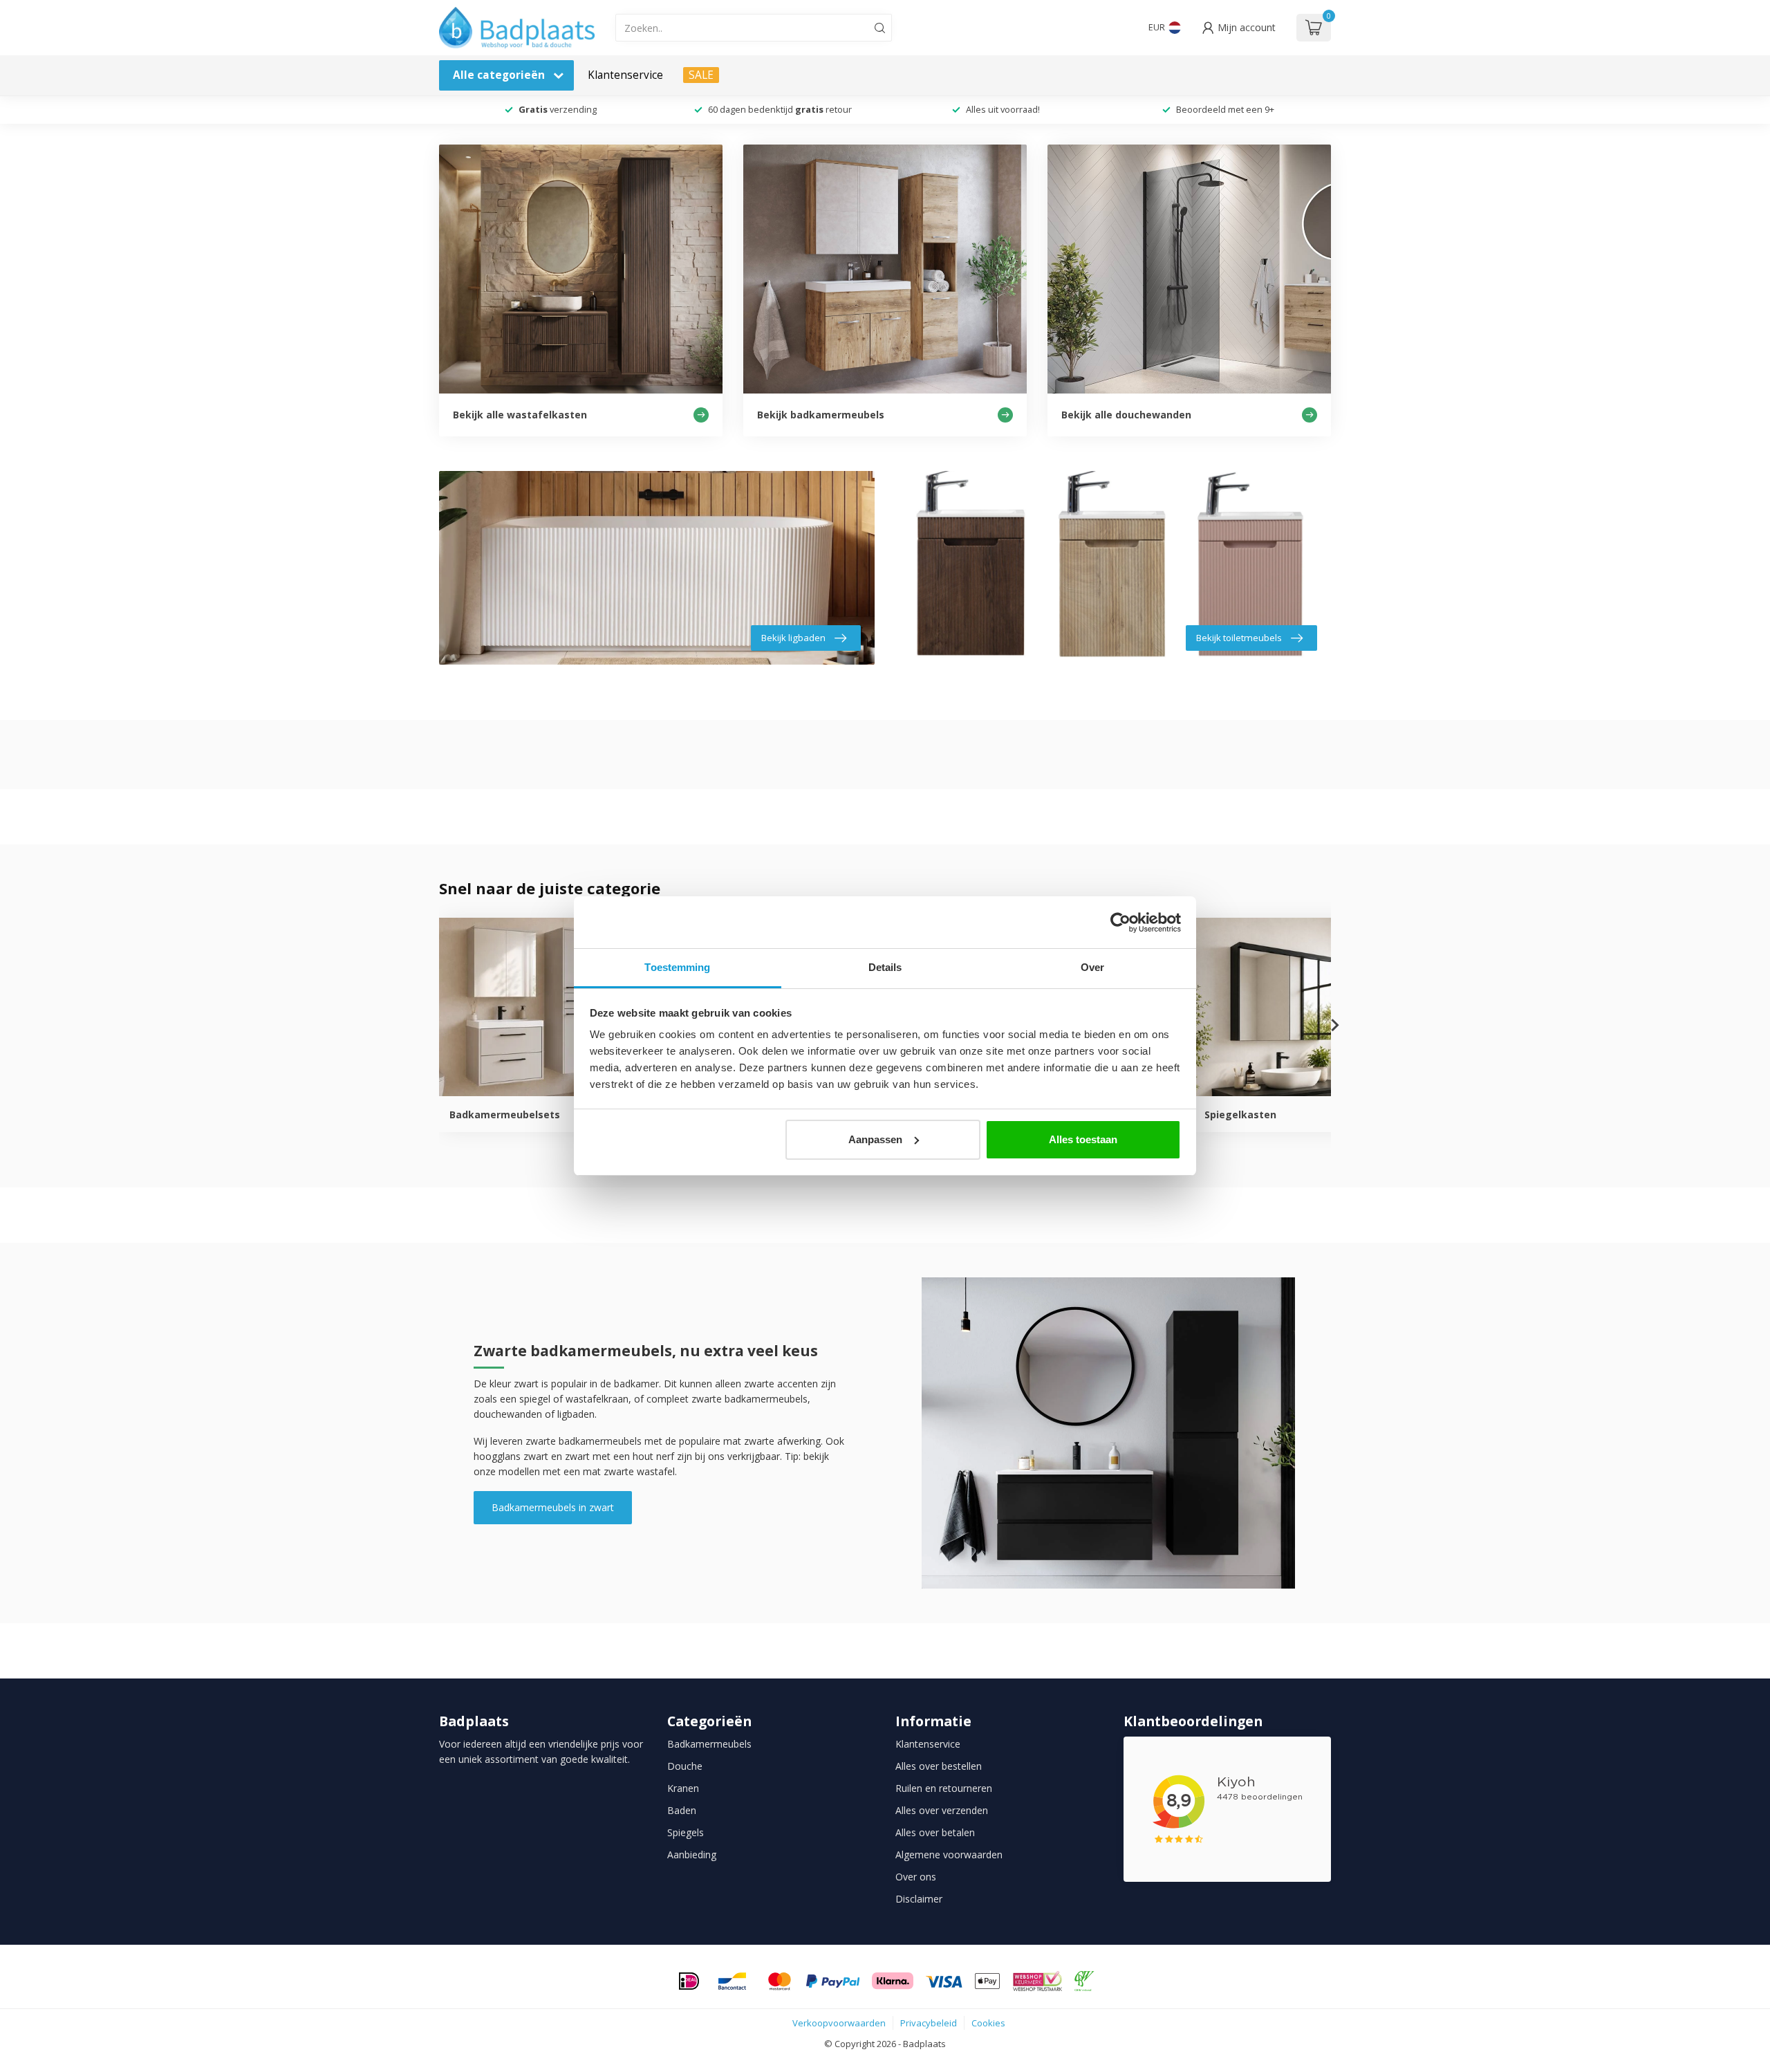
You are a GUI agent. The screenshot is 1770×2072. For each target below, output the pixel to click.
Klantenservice (625, 75)
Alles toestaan (1083, 1139)
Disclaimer (919, 1899)
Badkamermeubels (709, 1744)
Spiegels (686, 1832)
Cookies (988, 2023)
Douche (685, 1766)
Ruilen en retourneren (944, 1788)
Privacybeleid (929, 2023)
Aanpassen (875, 1139)
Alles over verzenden (942, 1810)
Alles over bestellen (939, 1766)
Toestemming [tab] (677, 967)
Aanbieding (692, 1854)
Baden (682, 1810)
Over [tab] (1092, 967)
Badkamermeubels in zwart (553, 1507)
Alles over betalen (935, 1832)
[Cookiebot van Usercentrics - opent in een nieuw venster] (1120, 923)
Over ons (916, 1877)
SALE (701, 75)
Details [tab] (885, 967)
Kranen (683, 1788)
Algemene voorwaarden (949, 1854)
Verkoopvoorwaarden (839, 2023)
